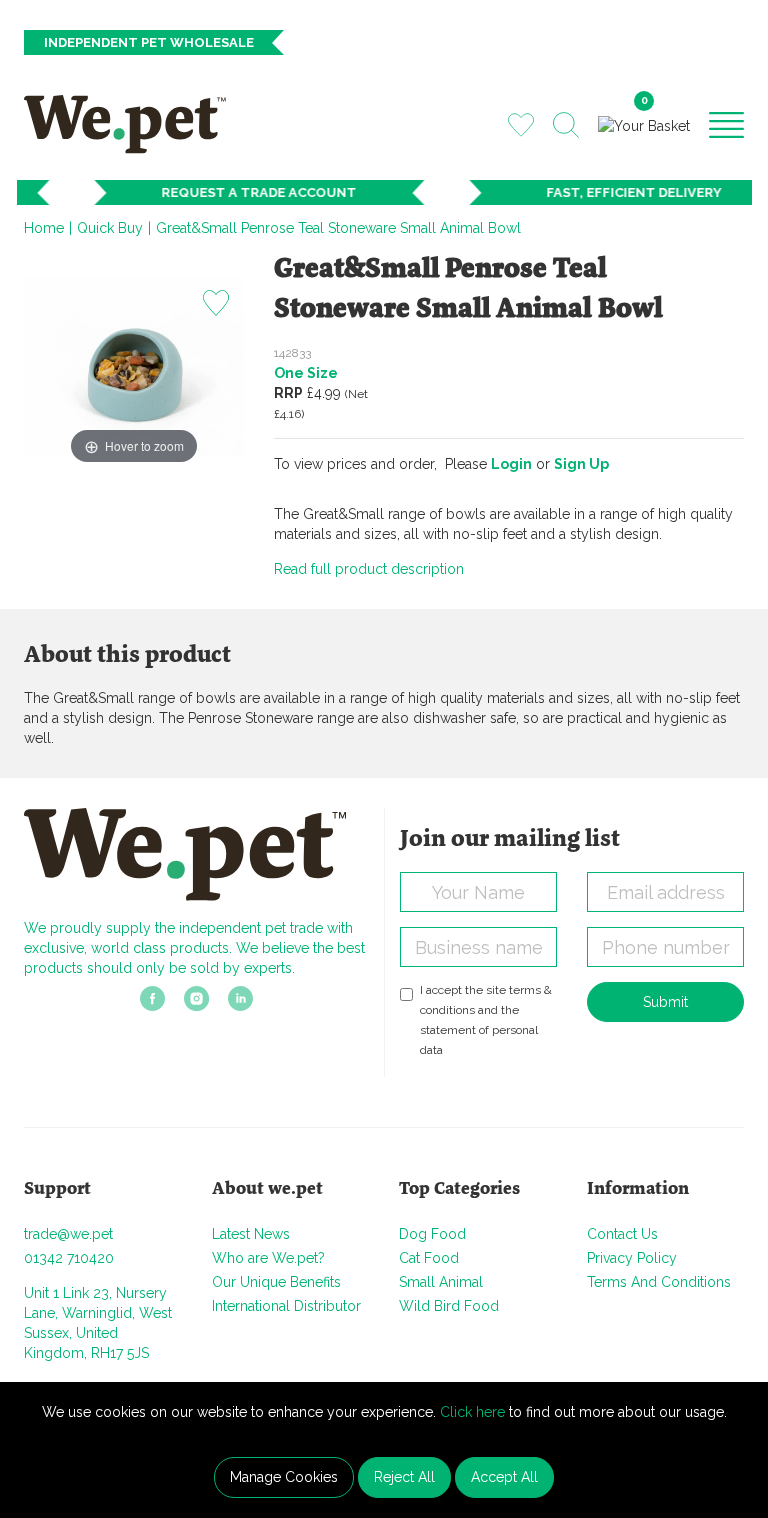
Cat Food (429, 1258)
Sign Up (581, 464)
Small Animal (441, 1282)
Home (44, 228)
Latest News (251, 1234)
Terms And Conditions (659, 1282)
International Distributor (286, 1306)
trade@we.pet (68, 1234)
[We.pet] (132, 124)
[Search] (566, 125)
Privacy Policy (632, 1258)
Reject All (404, 1477)
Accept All (504, 1477)
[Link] (152, 1004)
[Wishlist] (521, 124)
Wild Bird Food (449, 1306)
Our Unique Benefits (276, 1282)
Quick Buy (110, 228)
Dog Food (432, 1234)
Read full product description (369, 569)
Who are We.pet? (268, 1258)
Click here (472, 1412)
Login (511, 464)
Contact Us (622, 1234)
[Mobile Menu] (726, 124)
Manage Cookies (284, 1477)
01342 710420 (69, 1258)
